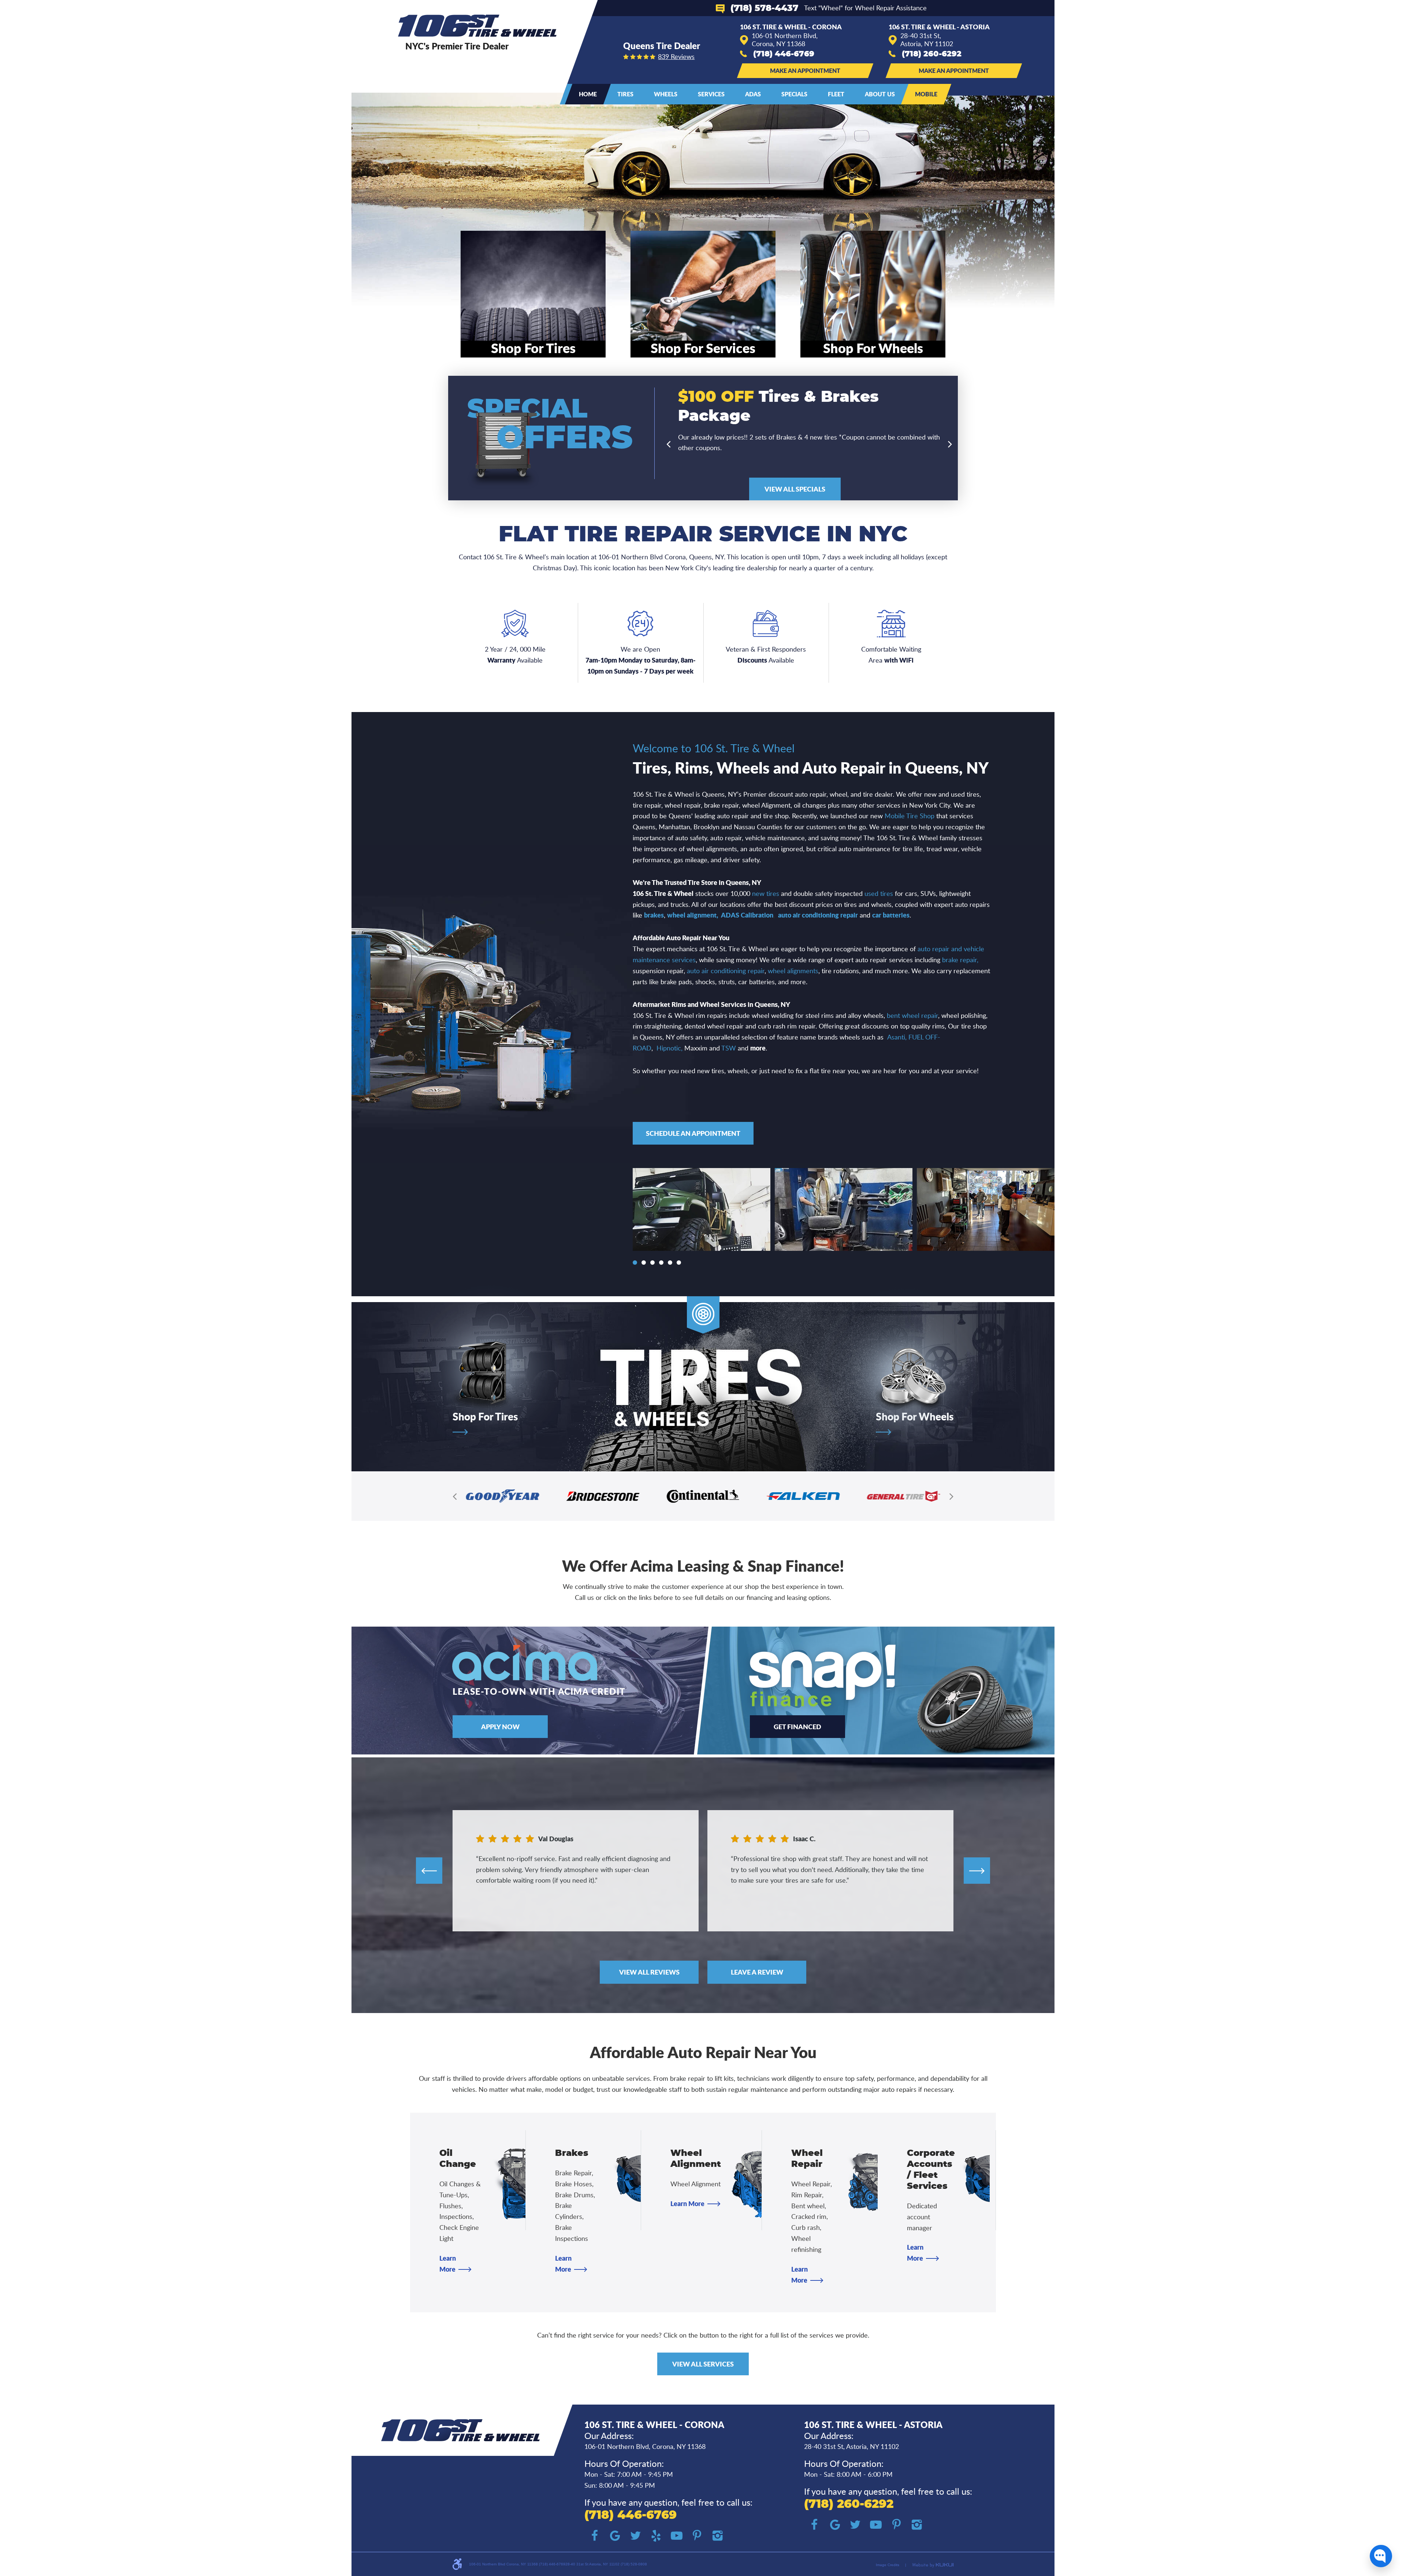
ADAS (753, 94)
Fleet (836, 94)
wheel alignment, (693, 915)
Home (588, 94)
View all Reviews (649, 1972)
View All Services (703, 2364)
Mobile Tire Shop (910, 816)
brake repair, (960, 960)
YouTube (677, 2536)
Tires (625, 94)
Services (711, 94)
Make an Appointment (805, 71)
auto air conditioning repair (818, 915)
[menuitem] (588, 94)
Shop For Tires (485, 1417)
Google (615, 2536)
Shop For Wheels (915, 1417)
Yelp (656, 2536)
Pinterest (697, 2536)
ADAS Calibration (747, 915)
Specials (794, 94)
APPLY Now (500, 1727)
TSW (729, 1048)
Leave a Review (757, 1972)
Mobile (926, 94)
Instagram (718, 2536)
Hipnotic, (669, 1048)
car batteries (891, 915)
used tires (879, 893)
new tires (766, 893)
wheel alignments (793, 971)
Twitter (636, 2536)
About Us (880, 94)
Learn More (687, 2204)
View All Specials (795, 489)
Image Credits (888, 2565)
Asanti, (897, 1037)
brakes (654, 915)
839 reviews (676, 56)
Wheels (666, 94)
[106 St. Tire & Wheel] (477, 26)
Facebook (595, 2536)
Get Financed (797, 1727)
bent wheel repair (912, 1015)
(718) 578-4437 (764, 8)
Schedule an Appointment (693, 1133)
